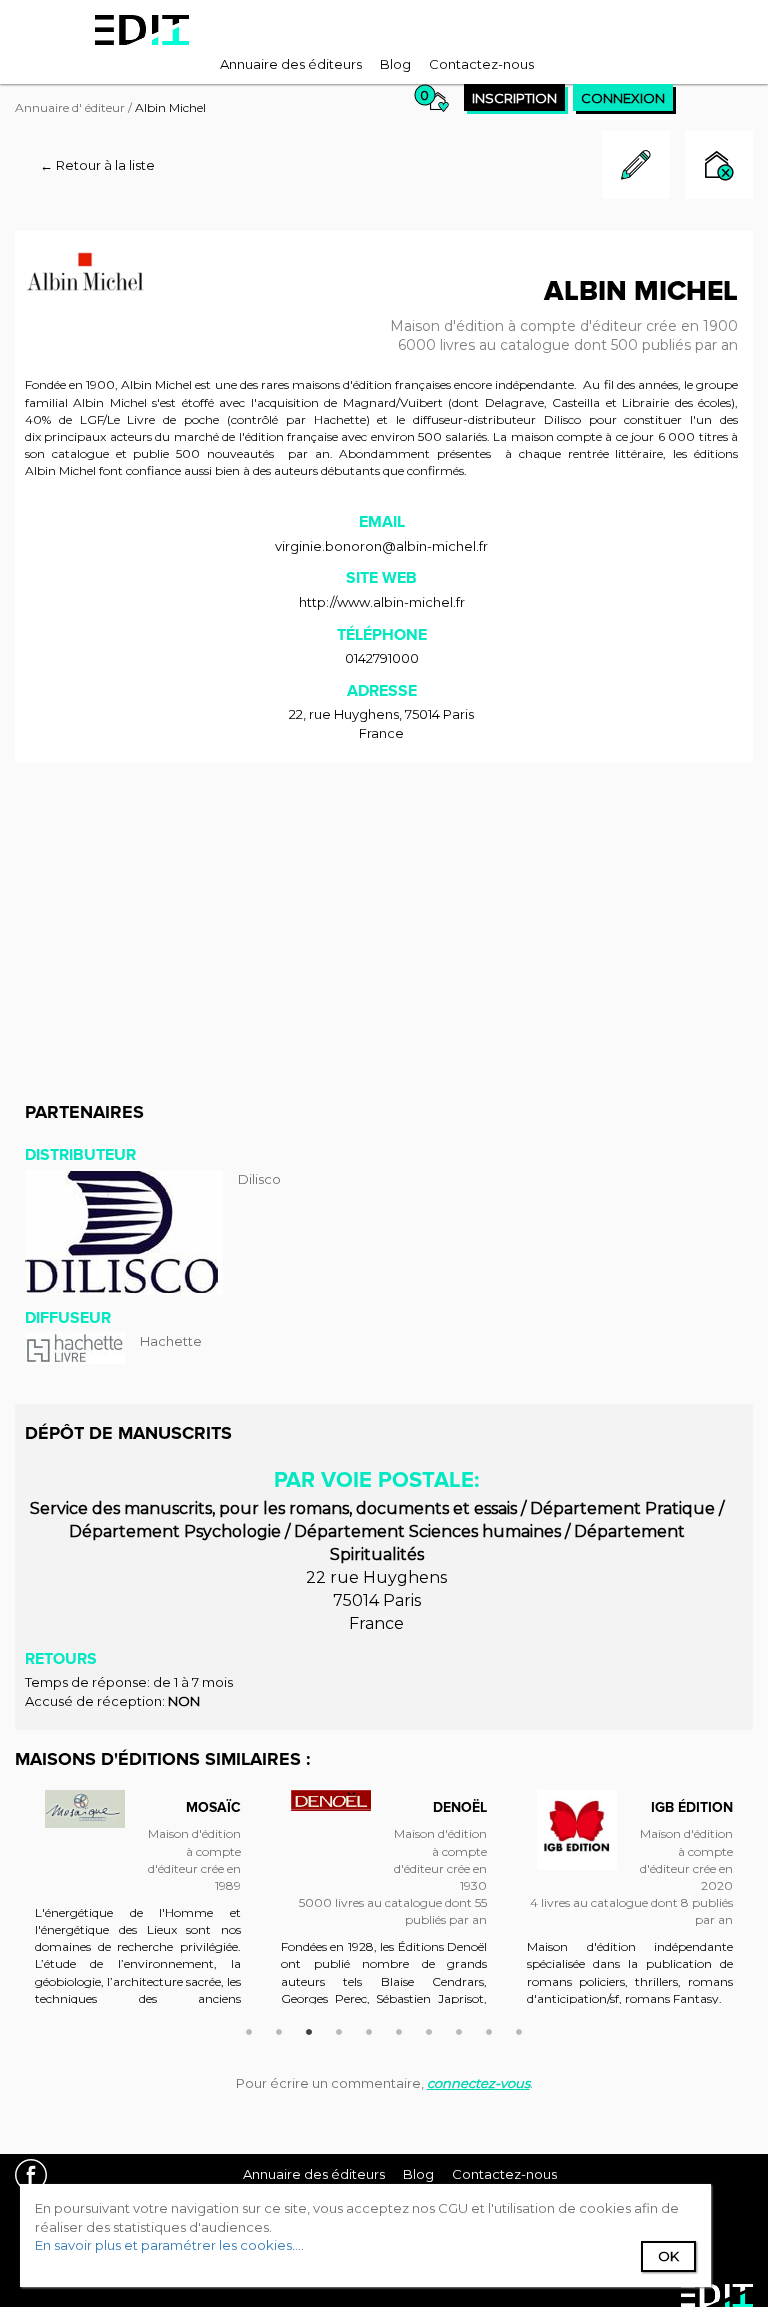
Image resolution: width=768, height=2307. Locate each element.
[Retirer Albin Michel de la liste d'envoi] (719, 167)
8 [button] (459, 2029)
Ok (668, 2256)
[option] (138, 1907)
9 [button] (489, 2029)
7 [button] (429, 2029)
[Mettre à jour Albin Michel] (636, 194)
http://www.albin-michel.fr (382, 602)
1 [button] (249, 2029)
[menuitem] (291, 64)
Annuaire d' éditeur (70, 107)
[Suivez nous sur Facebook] (38, 2177)
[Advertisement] (384, 923)
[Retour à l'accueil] (142, 30)
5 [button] (369, 2029)
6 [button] (399, 2029)
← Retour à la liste (97, 165)
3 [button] (309, 2029)
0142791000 (382, 658)
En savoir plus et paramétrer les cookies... (168, 2245)
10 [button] (519, 2029)
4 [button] (339, 2029)
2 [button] (279, 2029)
